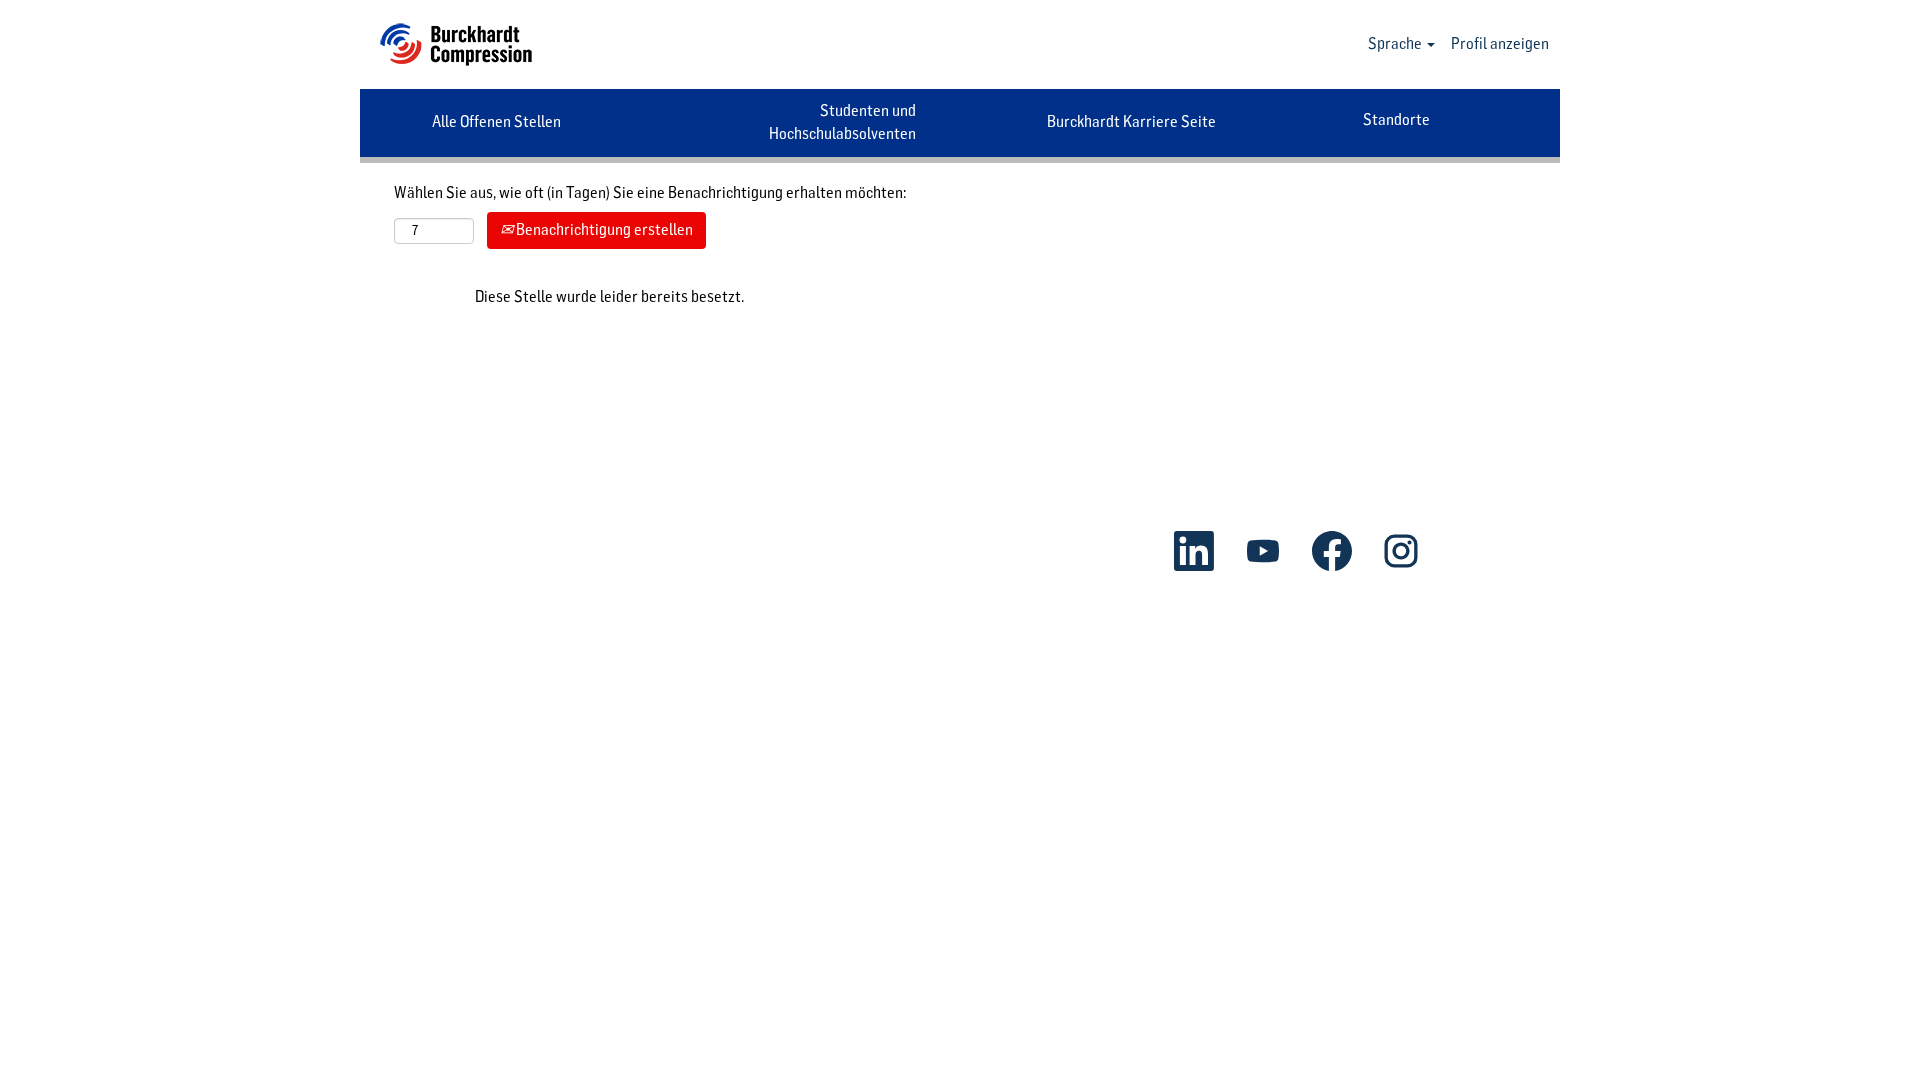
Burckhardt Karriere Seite (1131, 121)
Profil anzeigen (1500, 43)
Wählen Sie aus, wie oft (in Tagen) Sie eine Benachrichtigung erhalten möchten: (650, 192)
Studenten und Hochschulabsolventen (842, 122)
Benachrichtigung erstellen (603, 229)
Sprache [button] (1396, 43)
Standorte (1396, 119)
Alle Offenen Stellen (496, 121)
